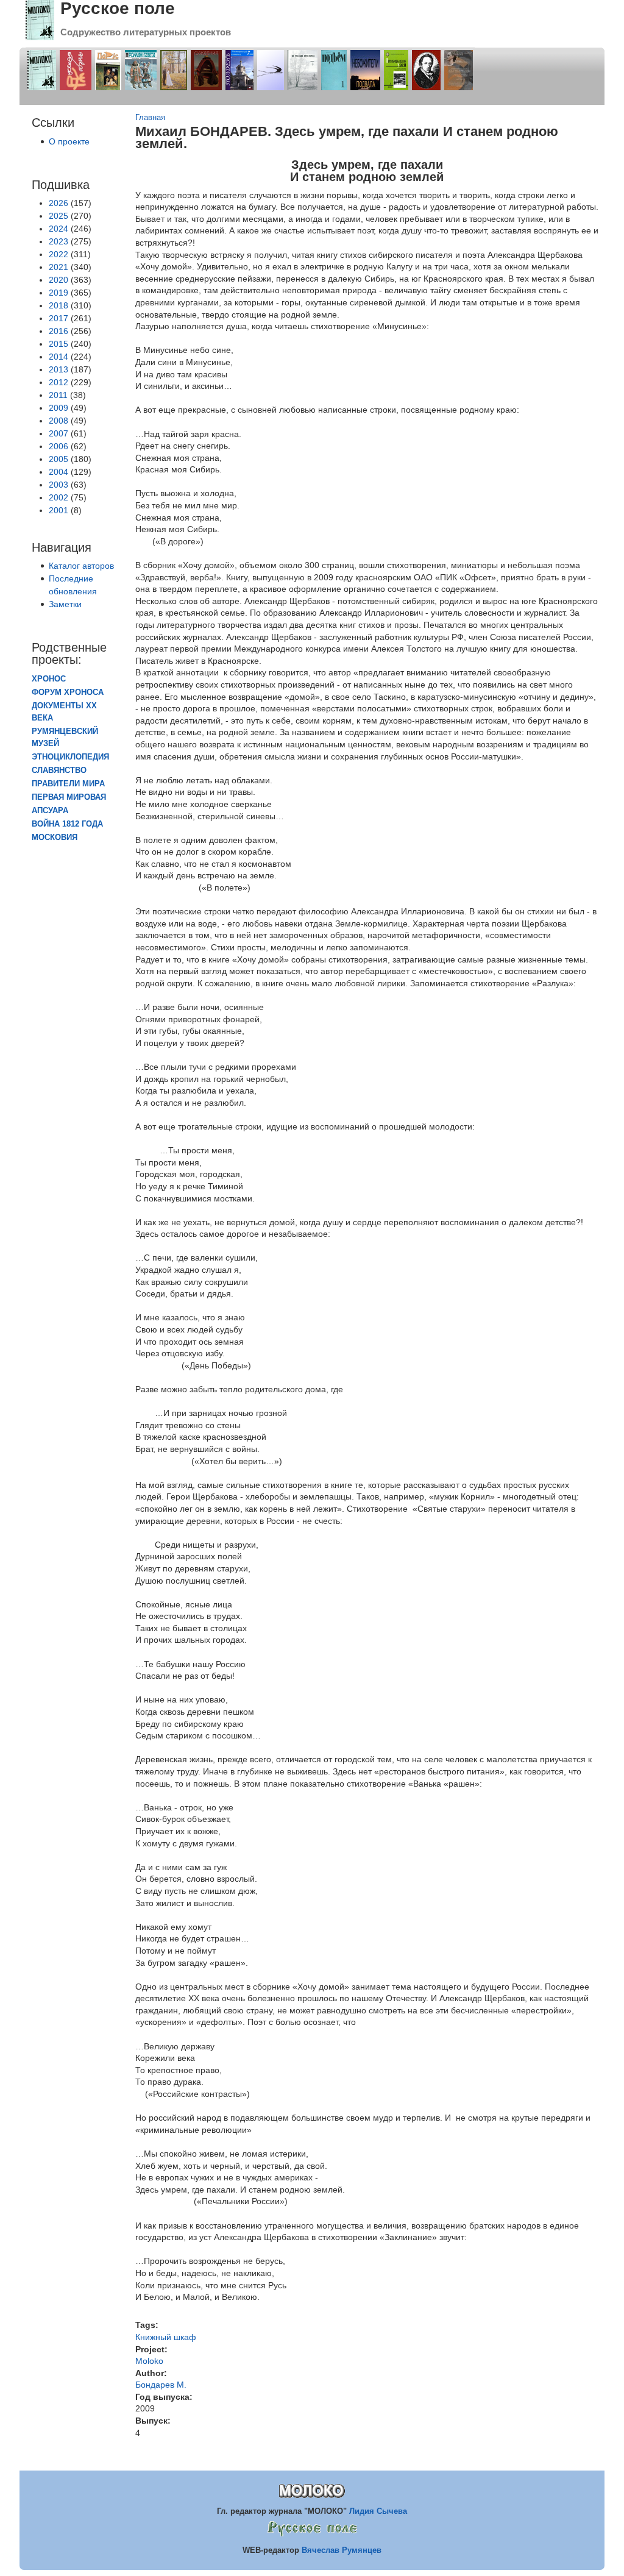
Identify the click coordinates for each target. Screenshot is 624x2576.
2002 (58, 497)
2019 (58, 293)
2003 (58, 485)
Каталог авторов (81, 566)
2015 (58, 344)
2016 (58, 331)
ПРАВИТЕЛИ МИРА (68, 784)
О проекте (69, 141)
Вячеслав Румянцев (342, 2550)
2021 (58, 267)
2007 (58, 433)
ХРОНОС (49, 679)
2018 (58, 305)
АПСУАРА (50, 811)
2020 (58, 280)
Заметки (65, 604)
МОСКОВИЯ (55, 838)
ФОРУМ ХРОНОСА (68, 692)
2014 (58, 357)
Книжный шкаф (166, 2337)
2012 (58, 382)
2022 (58, 254)
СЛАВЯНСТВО (59, 770)
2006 (58, 446)
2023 (58, 241)
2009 (58, 408)
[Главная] (40, 37)
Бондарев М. (161, 2385)
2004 (58, 472)
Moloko (149, 2361)
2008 (58, 421)
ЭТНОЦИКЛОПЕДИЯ (70, 757)
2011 (58, 395)
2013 (58, 369)
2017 (58, 318)
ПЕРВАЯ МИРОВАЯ (69, 797)
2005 (58, 459)
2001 (58, 510)
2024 (58, 229)
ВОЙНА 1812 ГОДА (67, 824)
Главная (150, 118)
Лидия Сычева (378, 2511)
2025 (58, 216)
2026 (58, 203)
